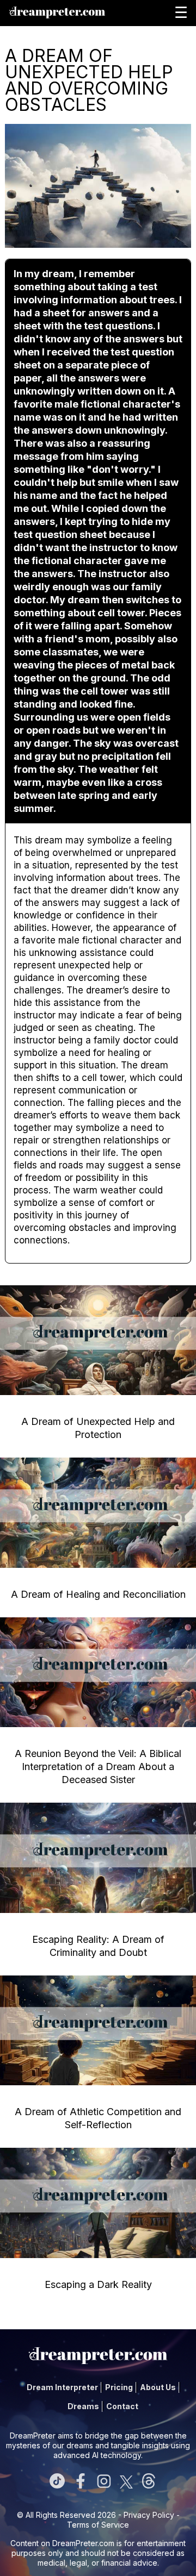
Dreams (83, 2406)
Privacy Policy (149, 2515)
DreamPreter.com (83, 2543)
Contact (122, 2406)
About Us (158, 2387)
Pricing (119, 2387)
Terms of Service (98, 2525)
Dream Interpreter (62, 2387)
